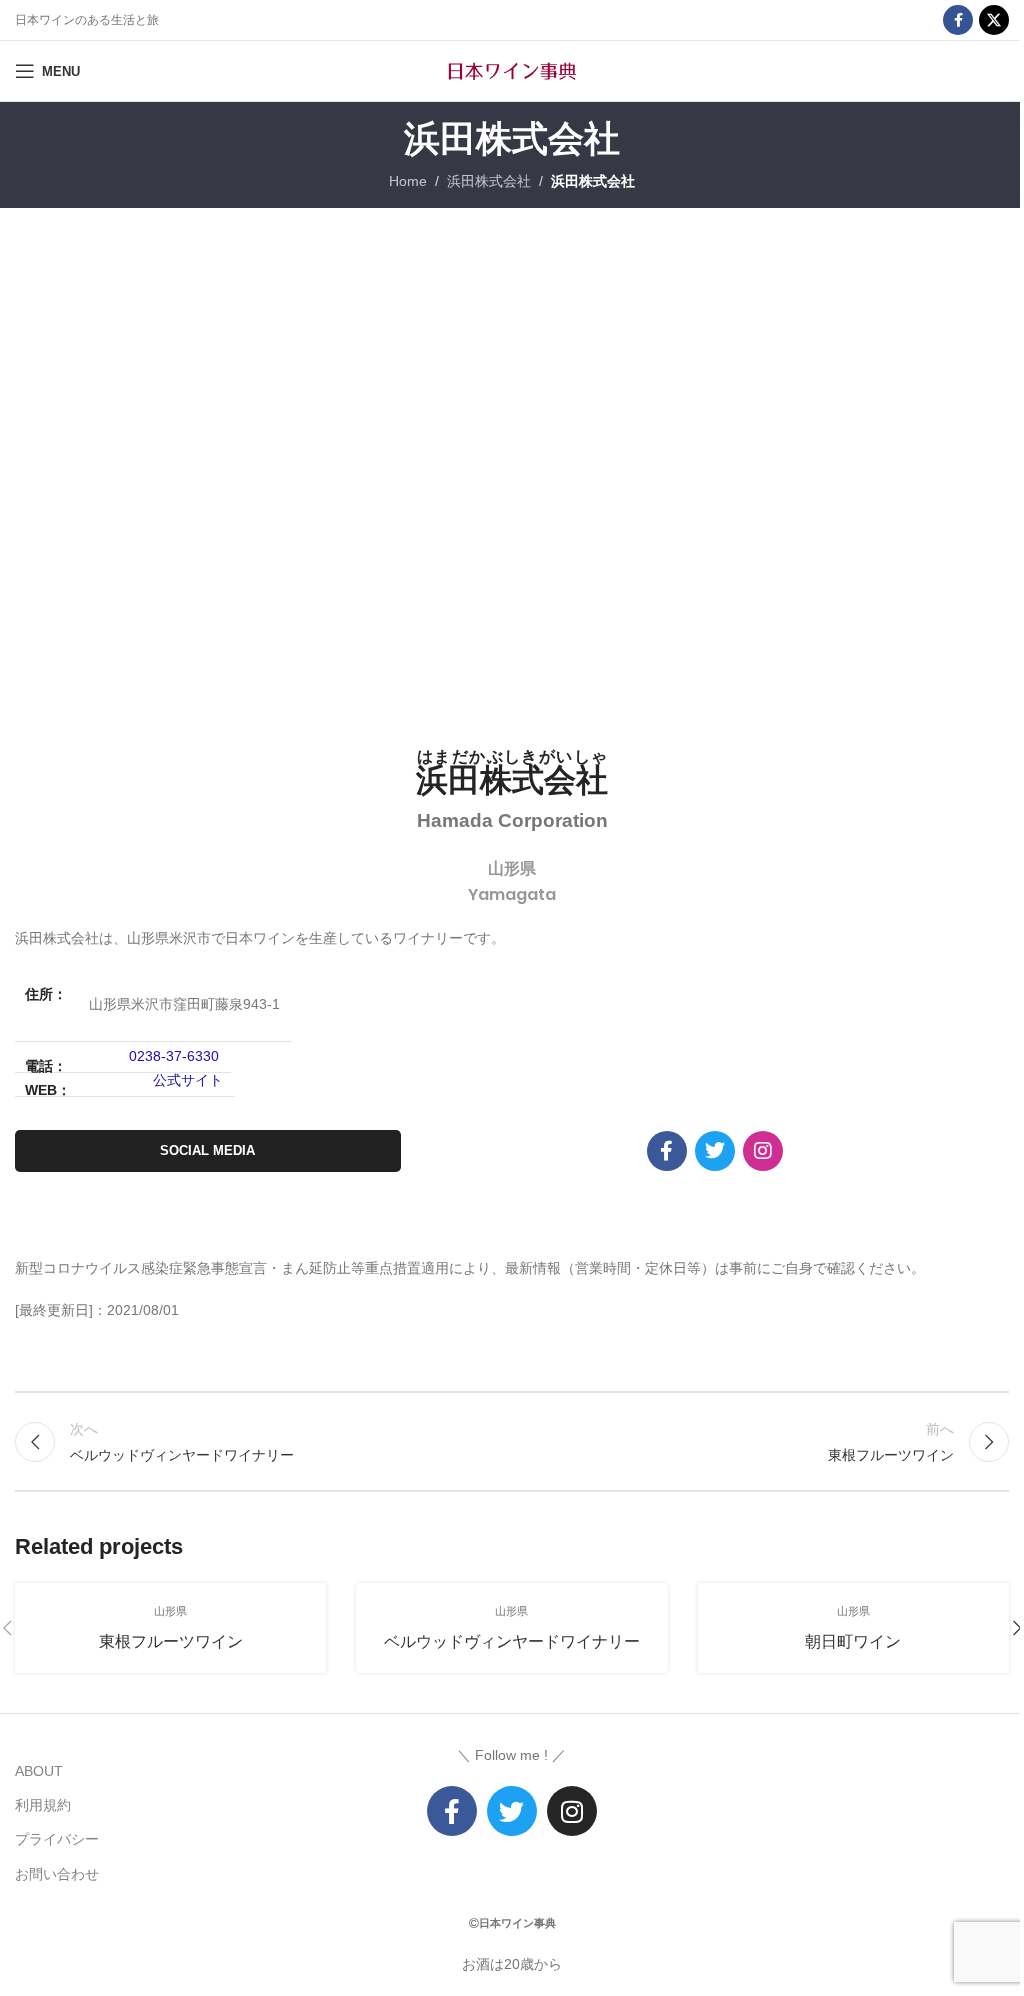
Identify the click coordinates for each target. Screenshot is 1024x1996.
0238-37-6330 (174, 1056)
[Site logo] (512, 70)
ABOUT (39, 1771)
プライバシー (57, 1839)
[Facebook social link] (958, 20)
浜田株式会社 (489, 181)
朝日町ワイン (853, 1641)
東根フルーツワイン (171, 1641)
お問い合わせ (57, 1874)
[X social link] (994, 20)
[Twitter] (512, 1811)
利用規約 (43, 1805)
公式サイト (188, 1080)
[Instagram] (763, 1151)
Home (408, 181)
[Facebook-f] (667, 1151)
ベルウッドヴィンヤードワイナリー (512, 1641)
